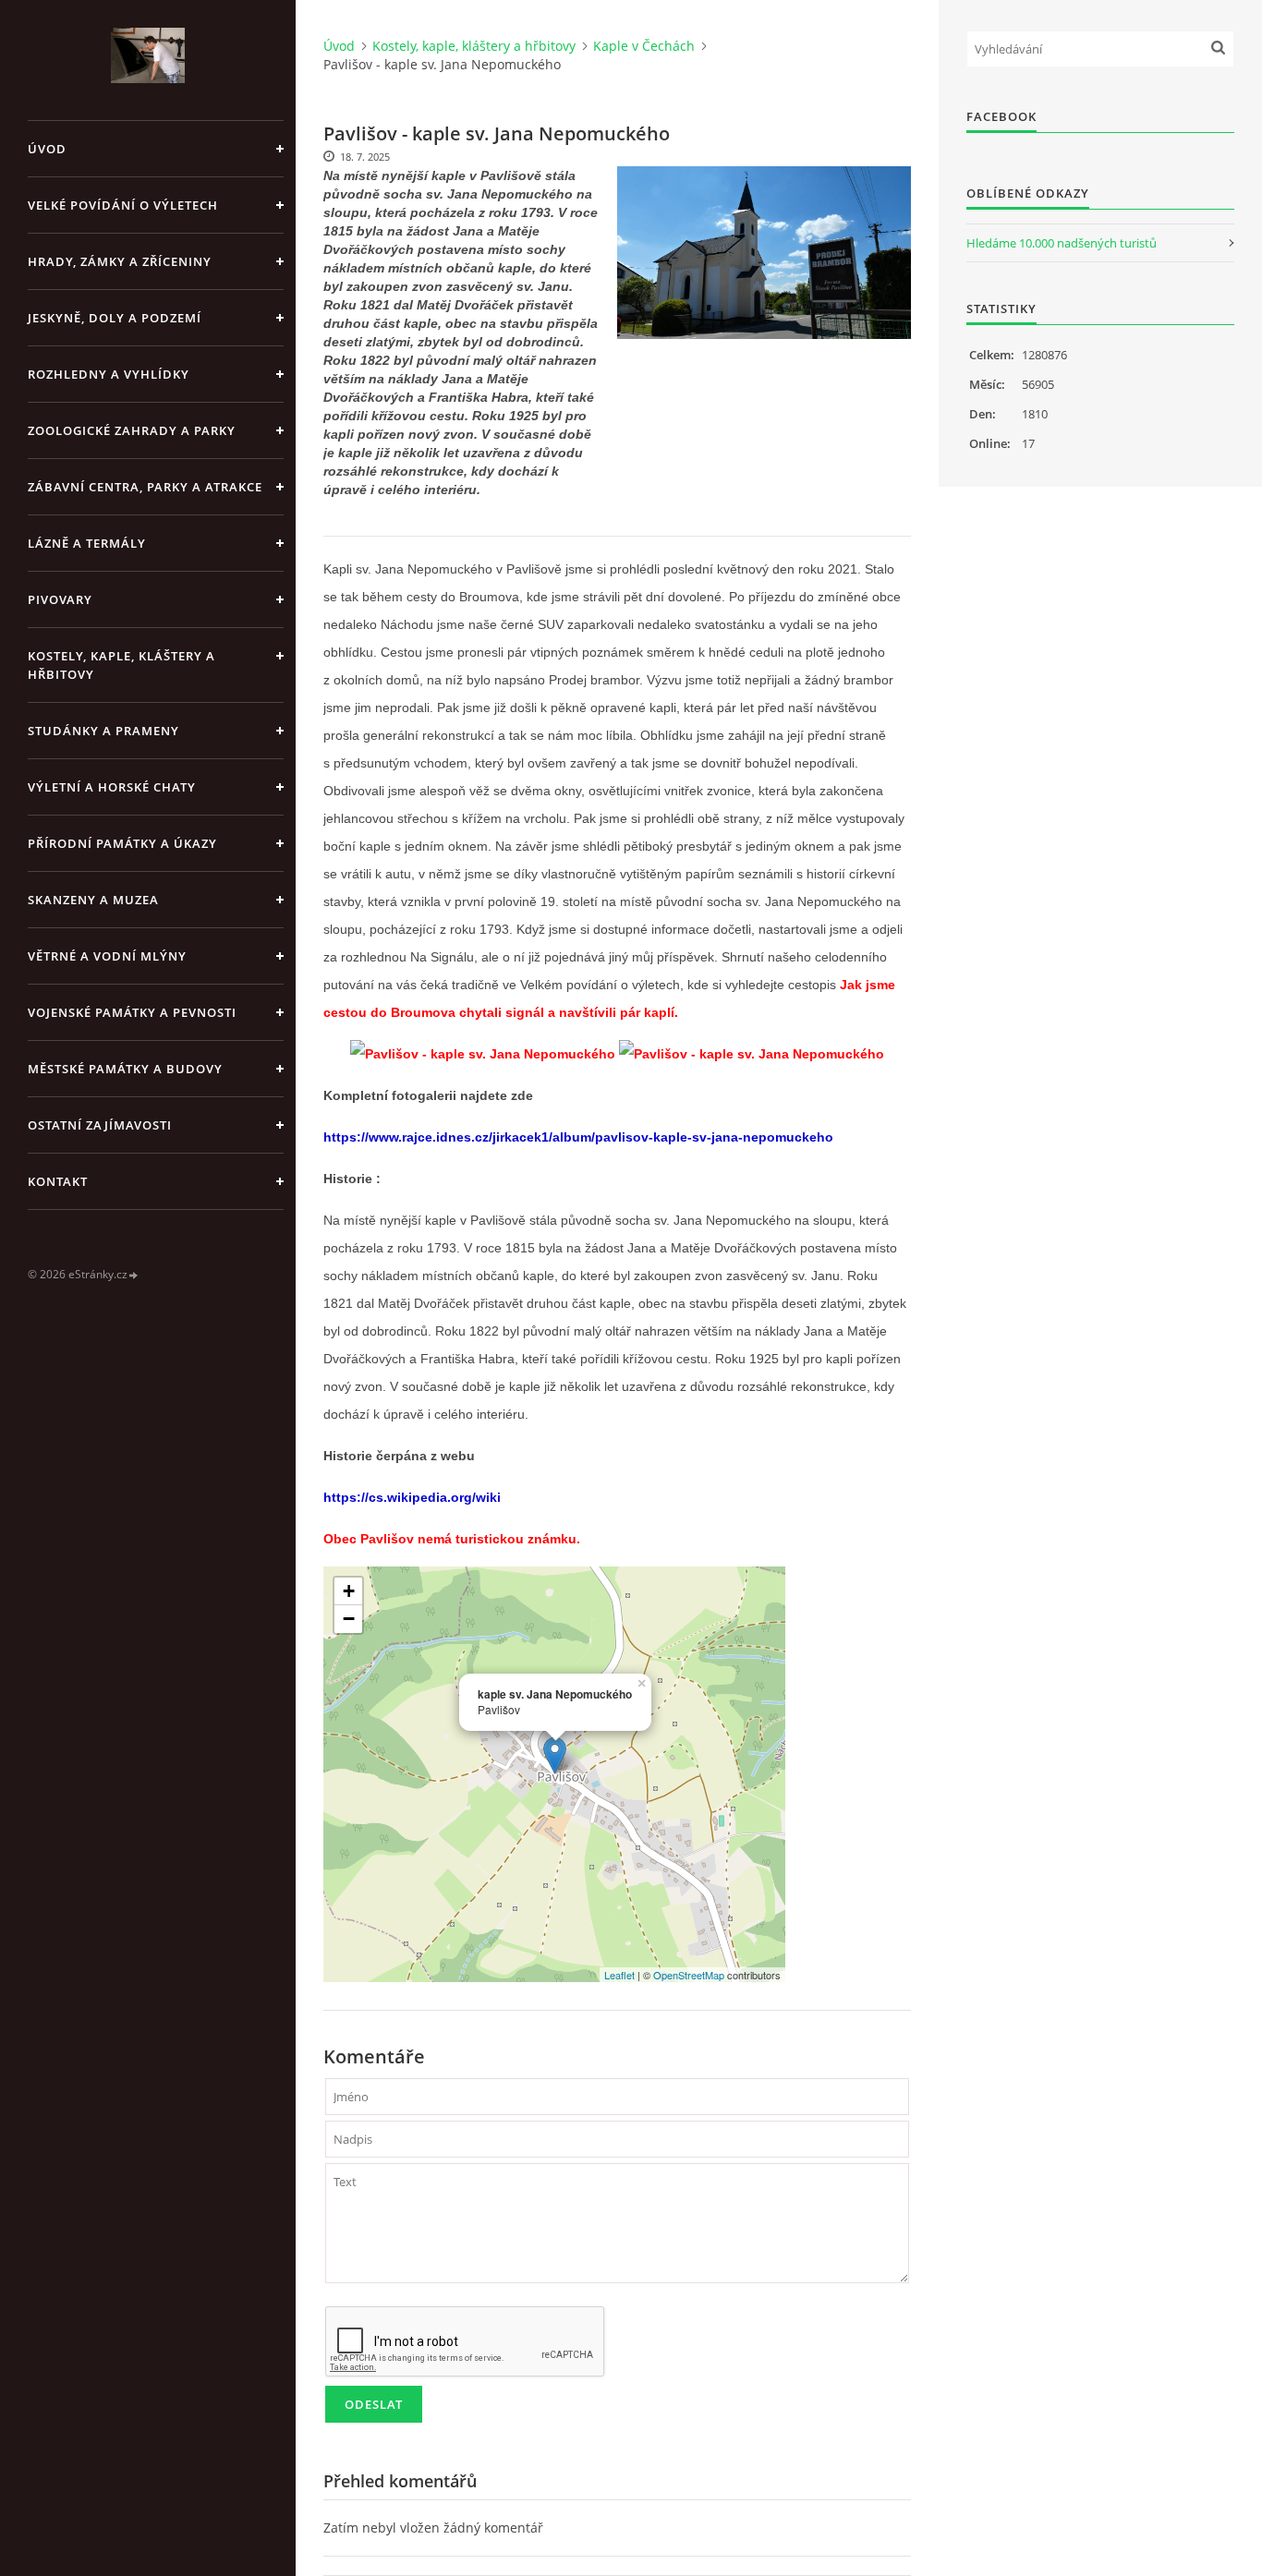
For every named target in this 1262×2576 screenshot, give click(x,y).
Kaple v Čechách (644, 46)
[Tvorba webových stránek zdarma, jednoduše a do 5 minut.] (134, 1275)
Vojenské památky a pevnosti (132, 1012)
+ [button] (349, 1591)
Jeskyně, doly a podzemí (115, 318)
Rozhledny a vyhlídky (109, 374)
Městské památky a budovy (125, 1069)
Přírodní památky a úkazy (122, 843)
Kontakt (58, 1181)
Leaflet (619, 1975)
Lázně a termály (87, 543)
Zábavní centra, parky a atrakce (145, 487)
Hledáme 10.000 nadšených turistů (1062, 243)
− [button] (349, 1619)
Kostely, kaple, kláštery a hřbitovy (121, 665)
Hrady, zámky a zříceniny (120, 261)
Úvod (47, 149)
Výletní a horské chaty (112, 787)
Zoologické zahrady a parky (132, 430)
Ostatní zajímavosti (100, 1125)
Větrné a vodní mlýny (107, 956)
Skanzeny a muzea (93, 900)
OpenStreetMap (689, 1975)
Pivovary (60, 599)
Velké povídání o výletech (123, 205)
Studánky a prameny (103, 731)
